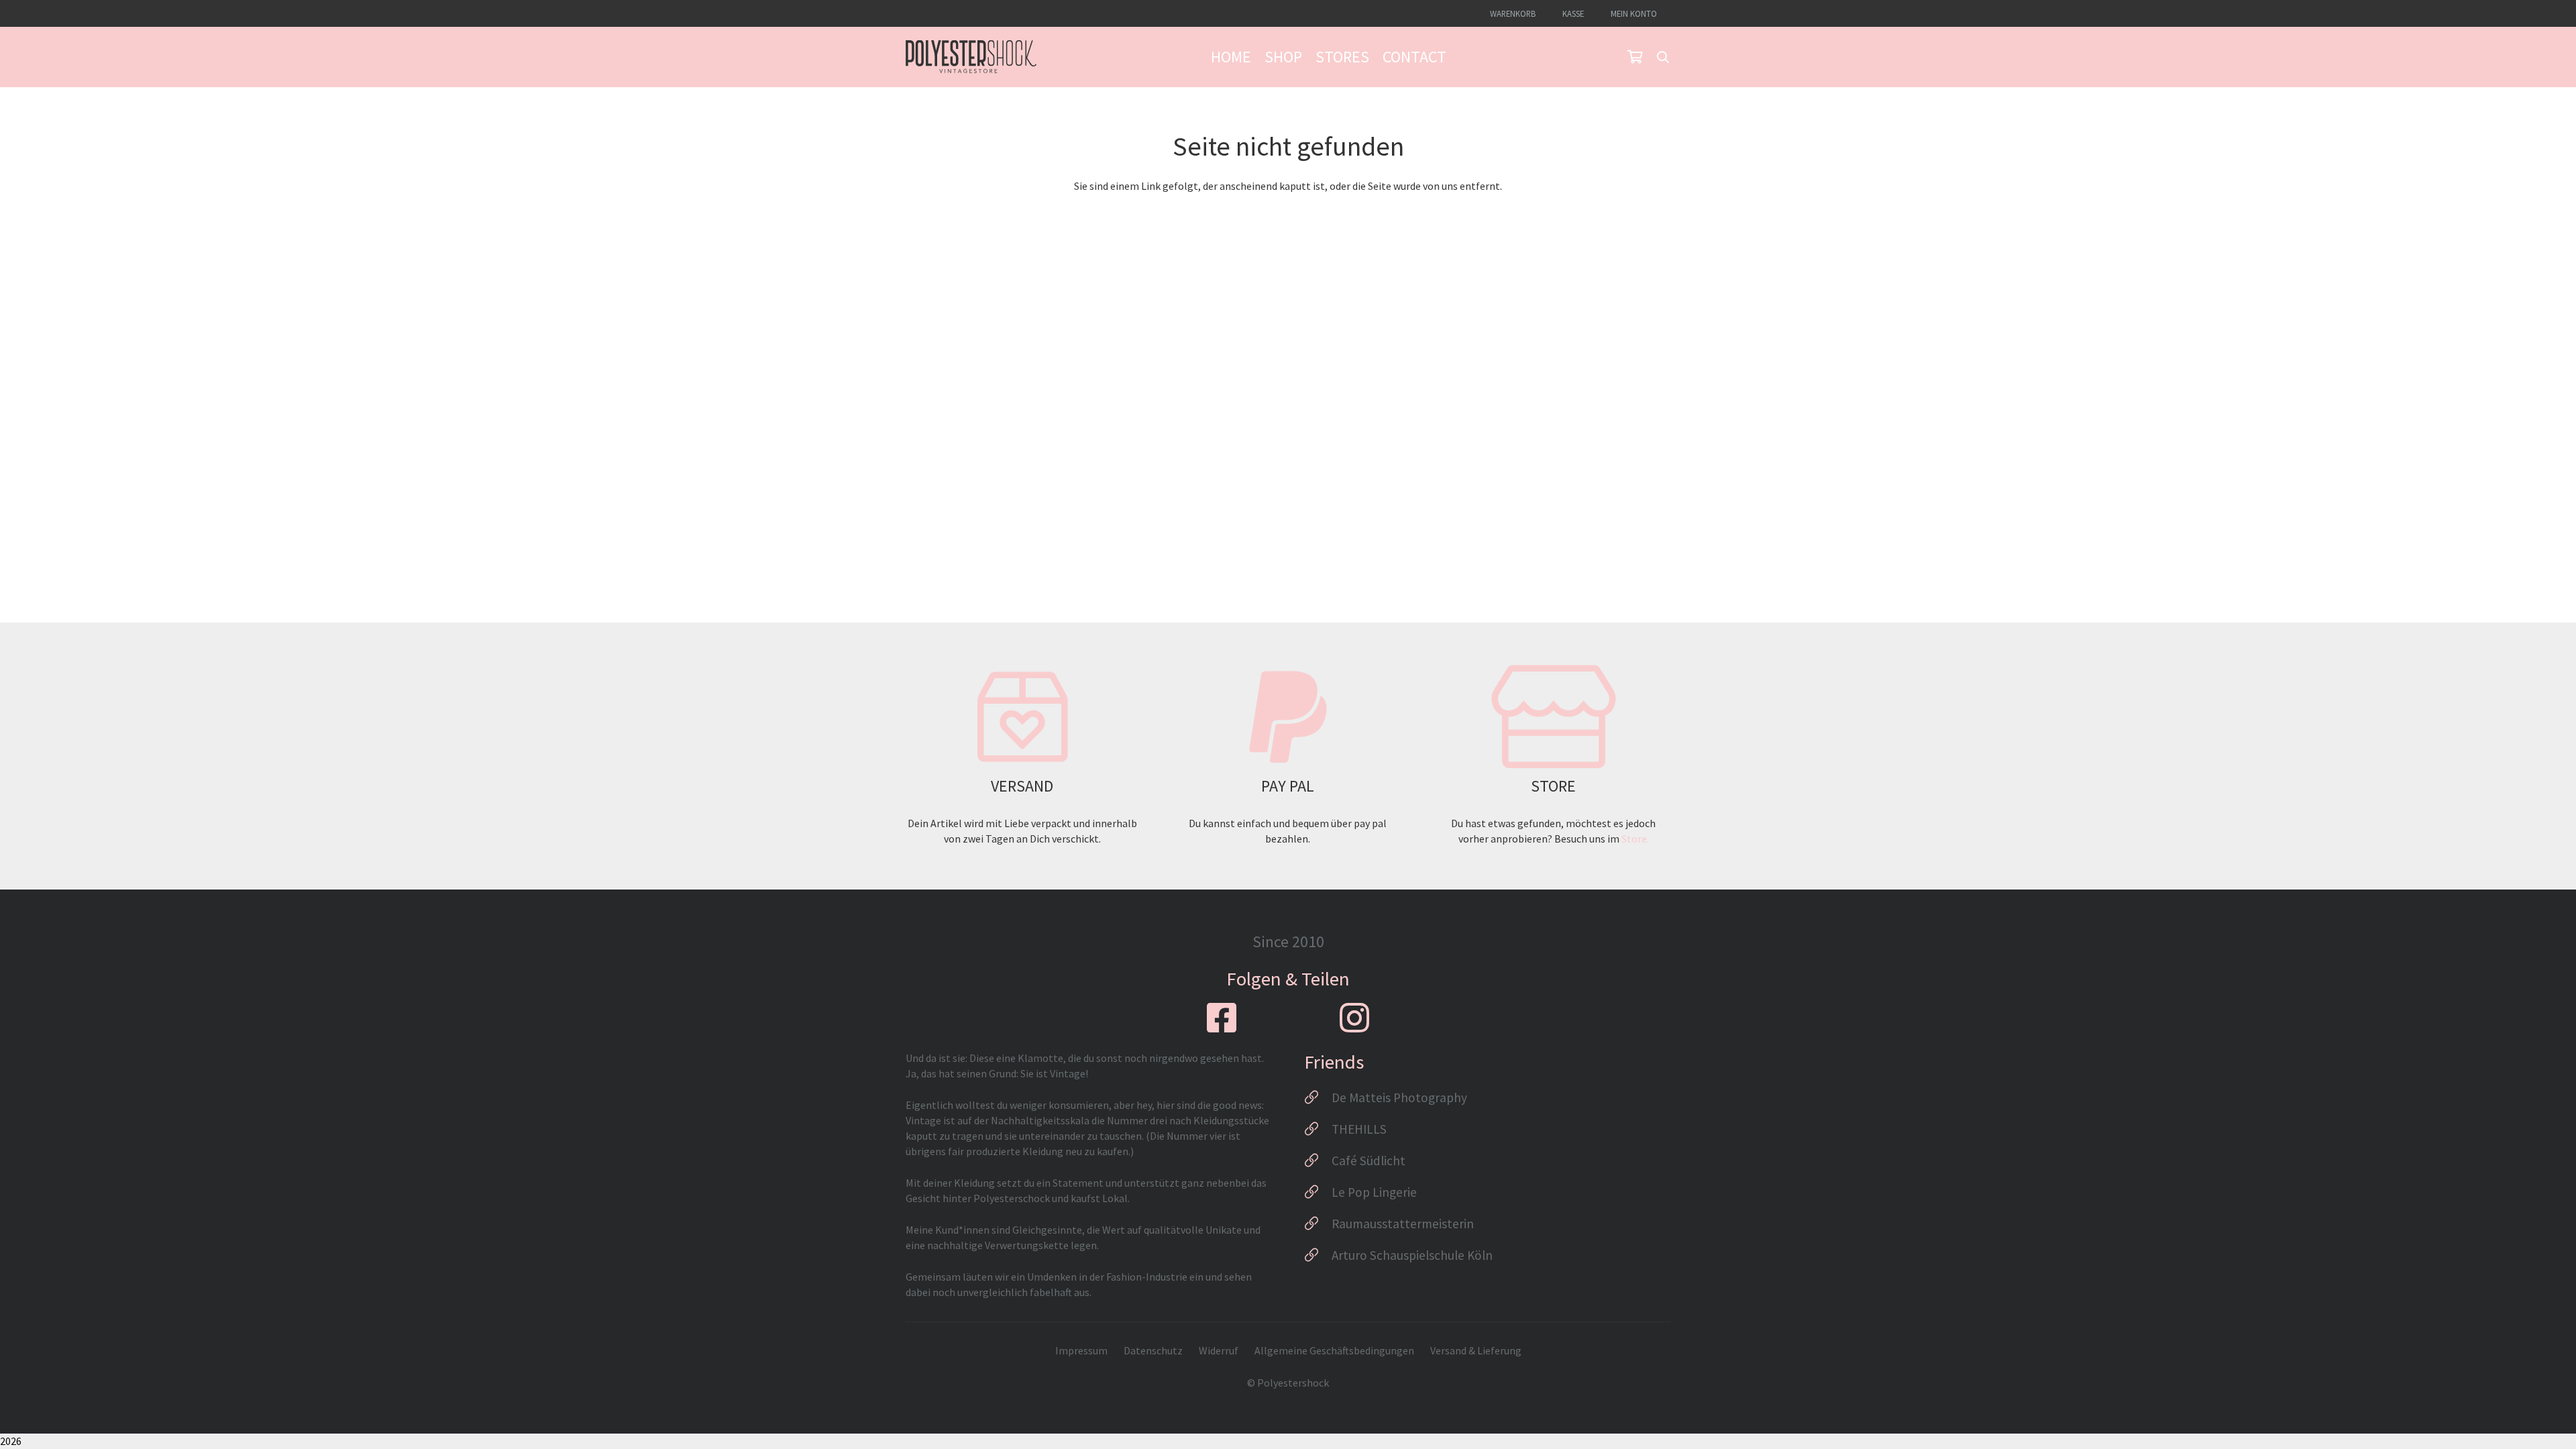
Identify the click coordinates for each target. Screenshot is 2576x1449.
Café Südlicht (1368, 1161)
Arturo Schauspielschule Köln (1412, 1255)
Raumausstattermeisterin (1403, 1224)
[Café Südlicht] (1318, 1161)
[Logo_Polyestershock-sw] (971, 57)
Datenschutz (1153, 1350)
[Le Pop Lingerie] (1318, 1192)
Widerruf (1219, 1350)
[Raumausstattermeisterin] (1318, 1224)
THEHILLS (1359, 1129)
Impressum (1081, 1350)
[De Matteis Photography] (1318, 1097)
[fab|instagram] (1354, 1018)
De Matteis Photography (1399, 1097)
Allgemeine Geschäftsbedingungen (1334, 1350)
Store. (1635, 839)
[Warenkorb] (1635, 57)
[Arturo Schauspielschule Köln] (1318, 1255)
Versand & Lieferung (1476, 1350)
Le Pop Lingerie (1374, 1192)
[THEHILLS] (1318, 1129)
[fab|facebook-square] (1222, 1018)
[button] (1663, 57)
